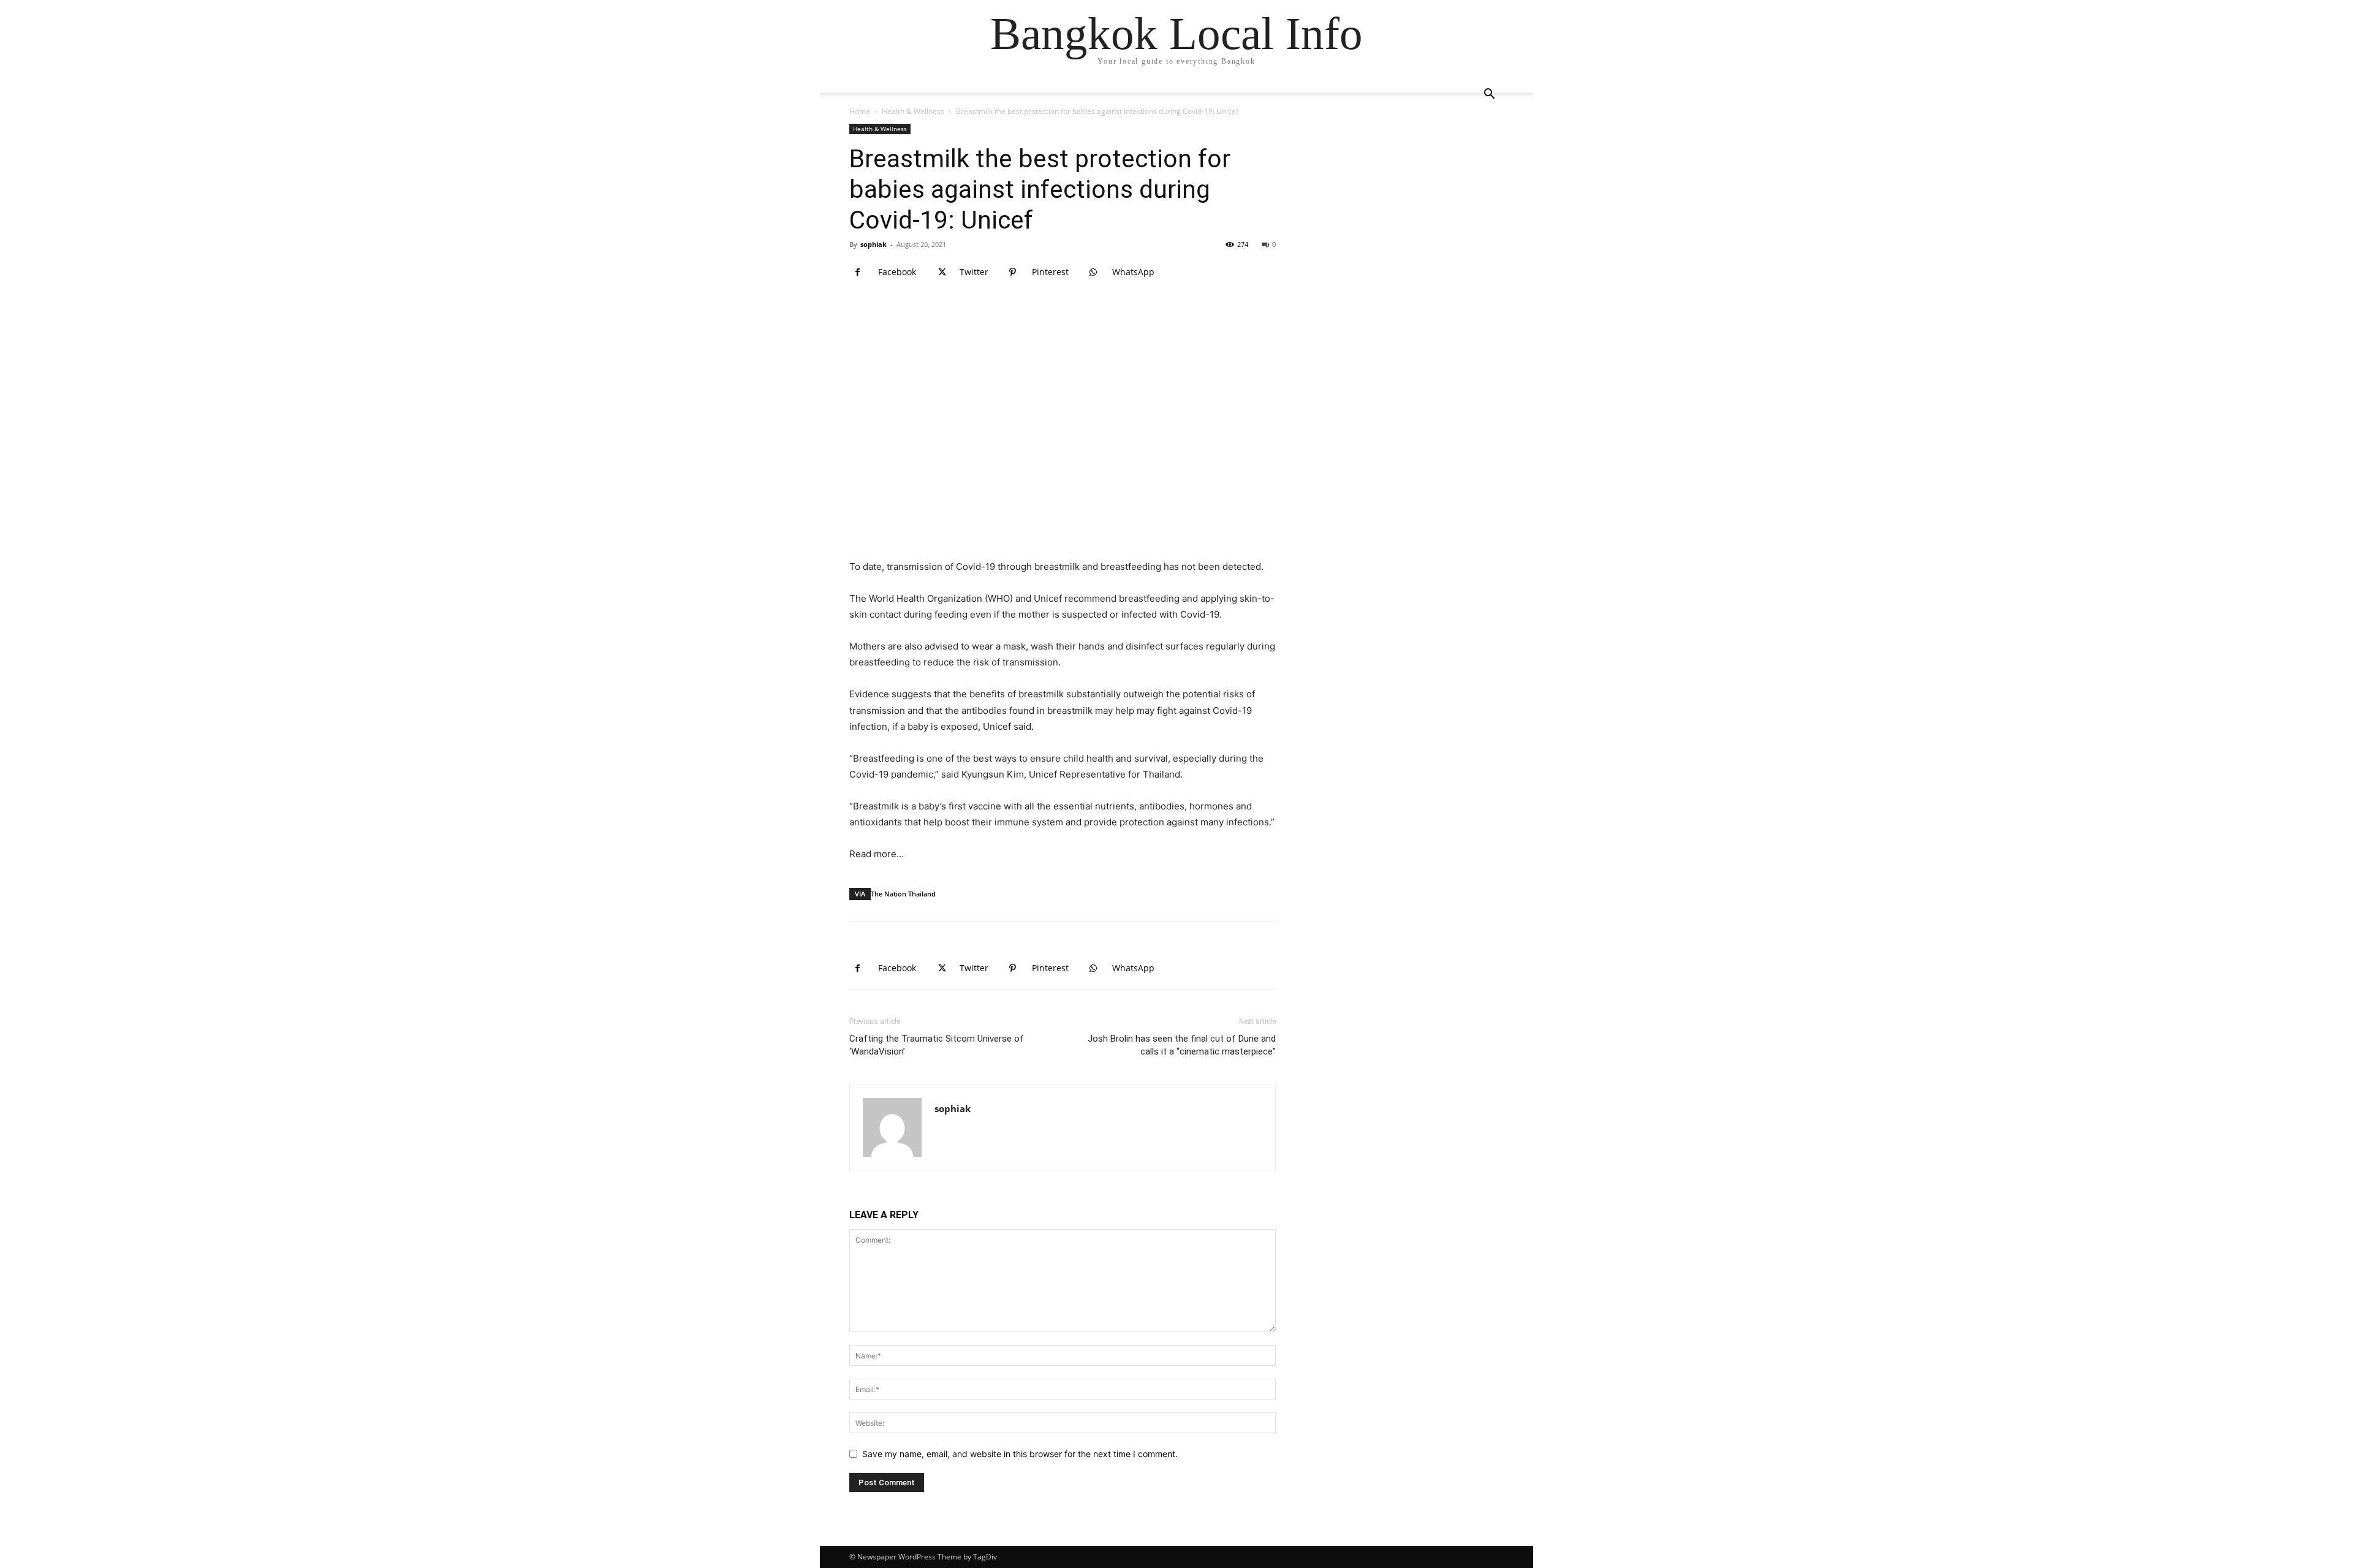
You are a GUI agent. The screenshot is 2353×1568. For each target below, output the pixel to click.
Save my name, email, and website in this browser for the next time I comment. (1020, 1454)
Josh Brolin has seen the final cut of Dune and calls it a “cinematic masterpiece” (1182, 1045)
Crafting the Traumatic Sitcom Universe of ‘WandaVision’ (937, 1045)
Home (860, 111)
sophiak (873, 244)
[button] (1489, 95)
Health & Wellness (913, 111)
